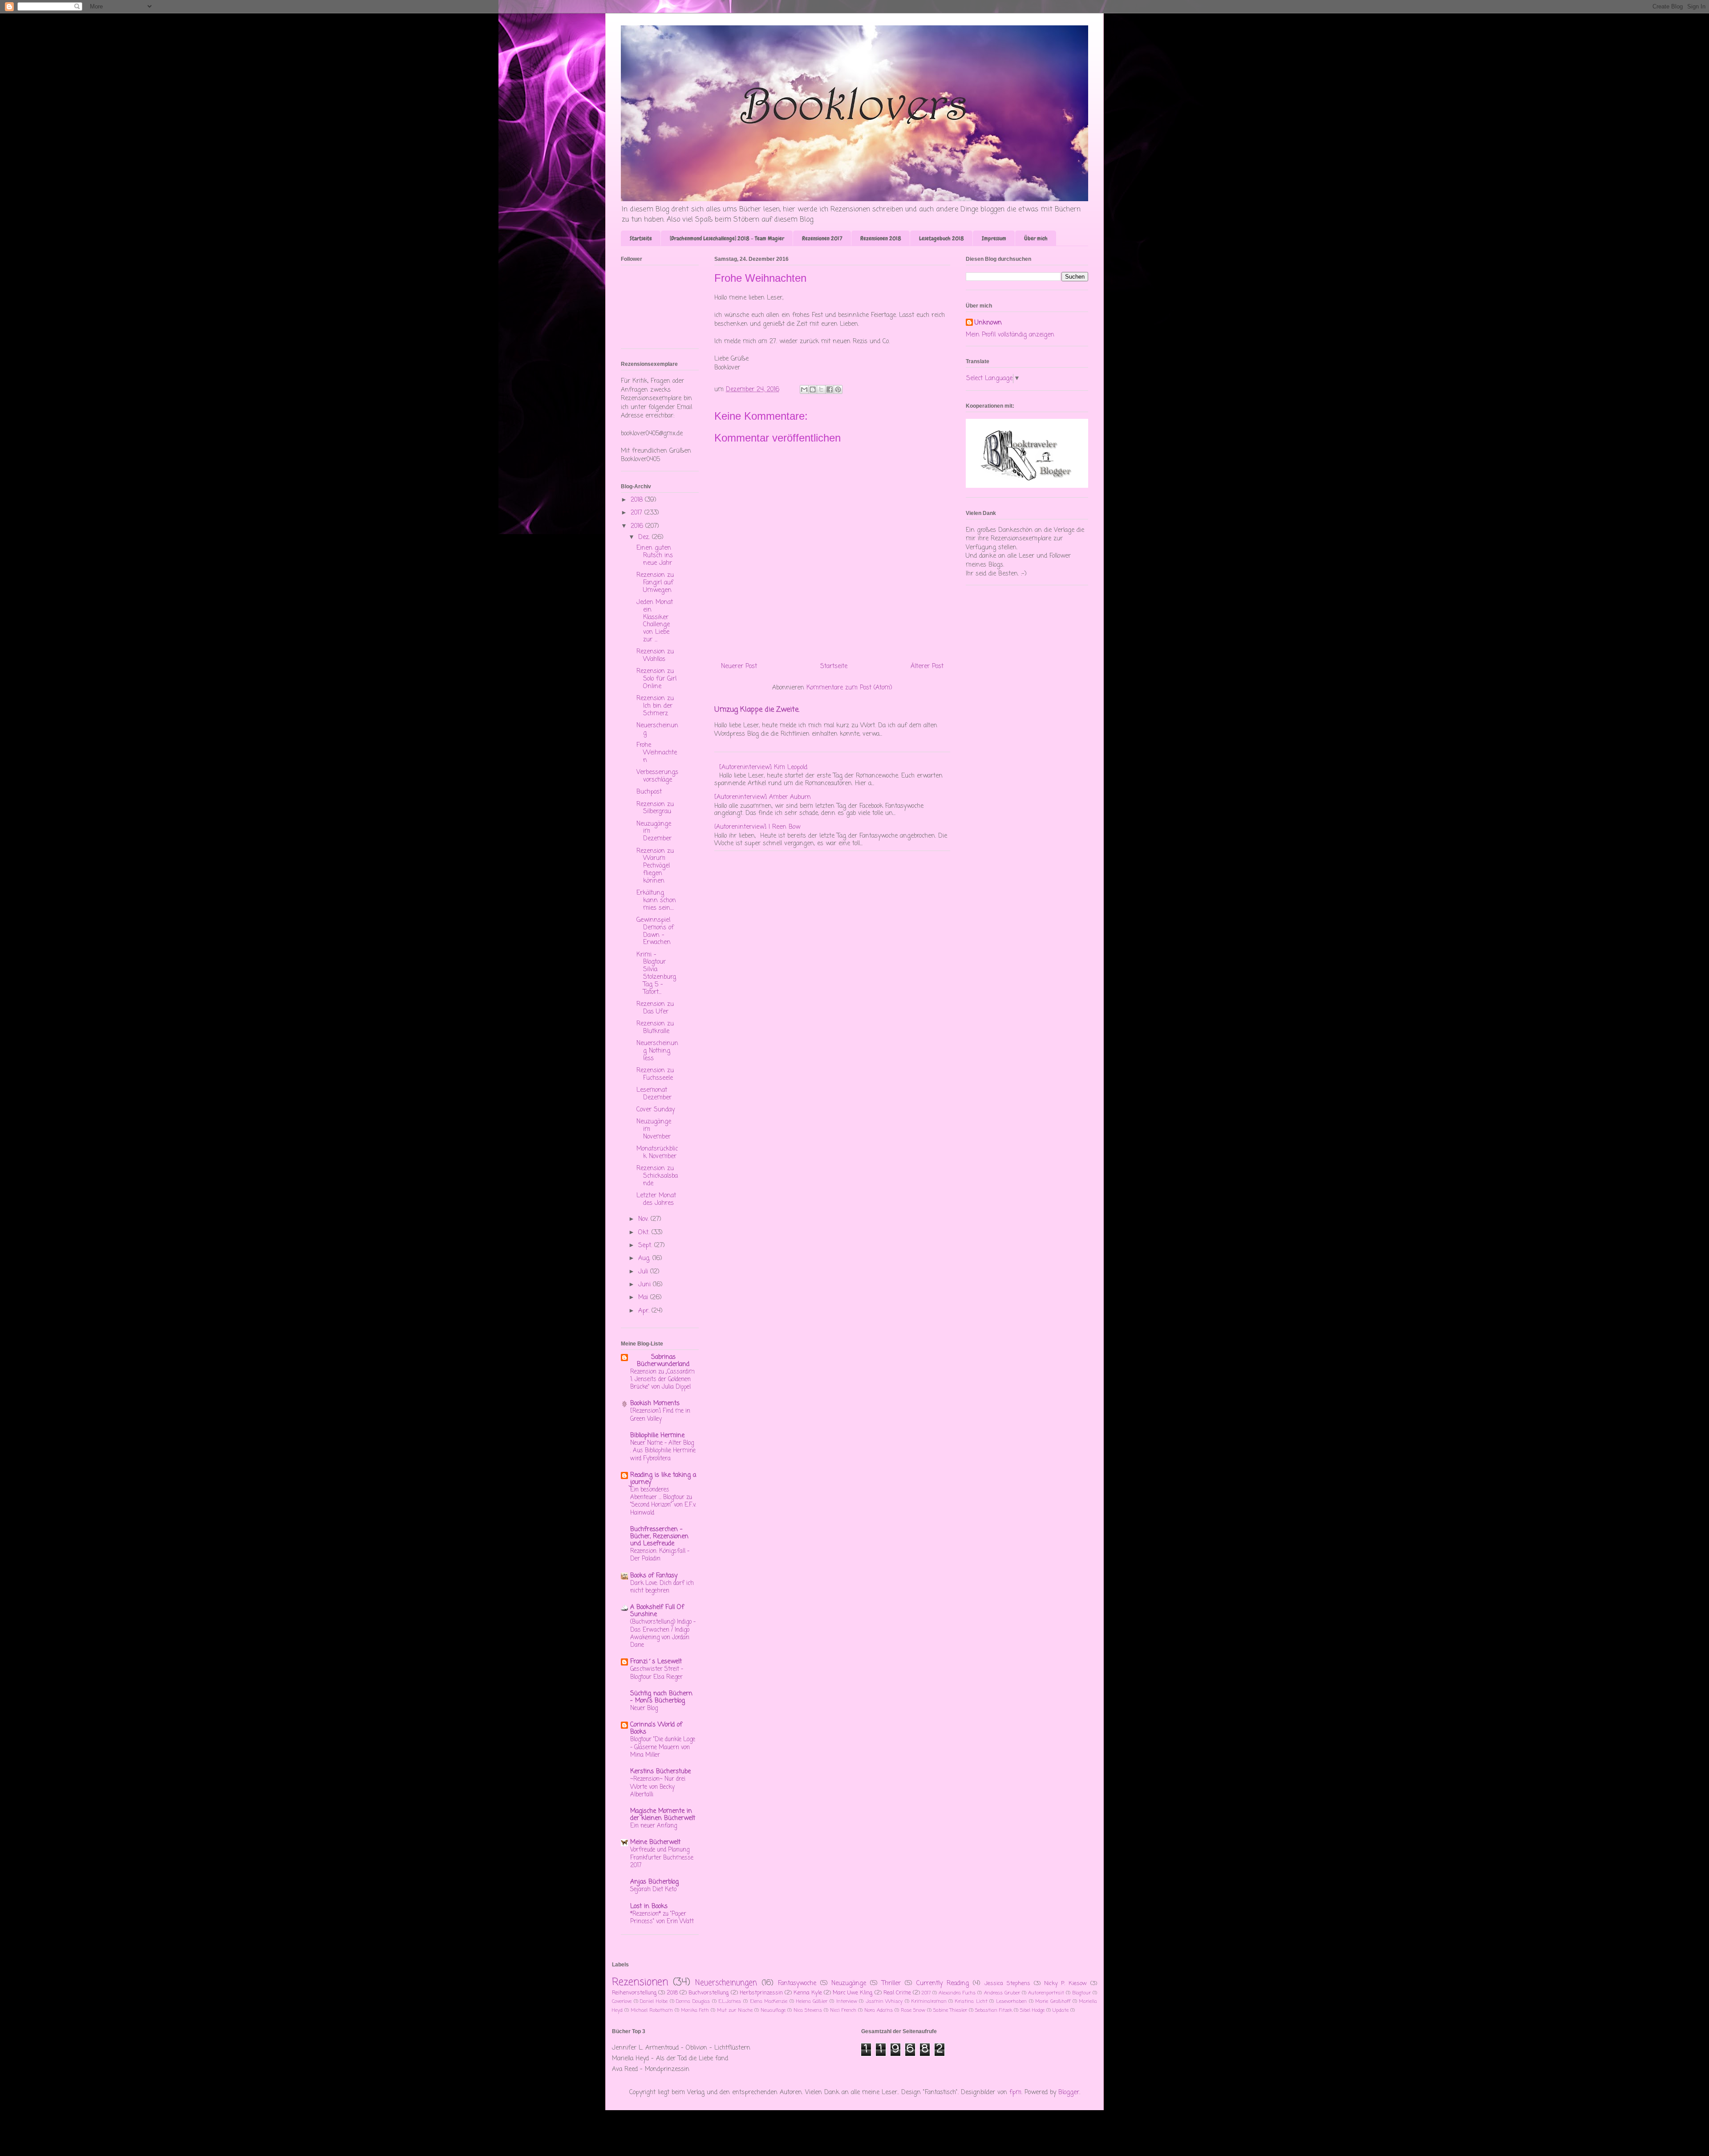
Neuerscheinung (657, 729)
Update (1061, 2010)
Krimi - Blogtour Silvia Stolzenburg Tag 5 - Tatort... (656, 974)
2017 (638, 513)
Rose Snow (913, 2010)
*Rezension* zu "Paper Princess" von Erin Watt (662, 1918)
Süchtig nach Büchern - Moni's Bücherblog (661, 1697)
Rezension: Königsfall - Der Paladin (660, 1555)
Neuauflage (773, 2010)
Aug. (645, 1258)
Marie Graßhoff (1053, 2001)
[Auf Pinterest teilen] (838, 389)
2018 (638, 500)
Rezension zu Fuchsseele (655, 1074)
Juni (646, 1285)
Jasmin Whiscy (884, 2001)
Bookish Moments (655, 1404)
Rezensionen (640, 1982)
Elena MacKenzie (769, 2001)
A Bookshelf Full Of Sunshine (657, 1611)
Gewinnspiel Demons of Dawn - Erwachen (655, 931)
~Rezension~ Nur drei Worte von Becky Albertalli (658, 1787)
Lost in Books (649, 1907)
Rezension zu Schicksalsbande (657, 1176)
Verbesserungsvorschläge (657, 776)
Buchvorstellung (709, 1993)
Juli (644, 1272)
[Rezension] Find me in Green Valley (660, 1415)
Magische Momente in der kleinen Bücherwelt (663, 1815)
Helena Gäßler (812, 2001)
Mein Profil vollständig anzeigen (1010, 335)
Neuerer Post (739, 667)
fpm (1015, 2093)
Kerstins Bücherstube (660, 1772)
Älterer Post (927, 667)
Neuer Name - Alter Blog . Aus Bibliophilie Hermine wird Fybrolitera (663, 1451)
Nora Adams (879, 2010)
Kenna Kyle (808, 1993)
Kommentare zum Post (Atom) (849, 688)
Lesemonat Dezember (654, 1094)
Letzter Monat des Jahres (656, 1200)
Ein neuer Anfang (654, 1826)
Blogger (1069, 2093)
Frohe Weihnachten (657, 753)
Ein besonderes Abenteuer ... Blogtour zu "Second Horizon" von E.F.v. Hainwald (663, 1501)
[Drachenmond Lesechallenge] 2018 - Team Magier (727, 238)
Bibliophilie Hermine (657, 1436)
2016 (638, 526)
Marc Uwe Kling (852, 1993)
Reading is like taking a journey (663, 1479)
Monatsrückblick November (657, 1153)
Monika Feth (695, 2010)
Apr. (645, 1311)
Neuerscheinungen (726, 1983)
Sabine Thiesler (950, 2010)
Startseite (641, 238)
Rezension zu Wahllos (655, 656)
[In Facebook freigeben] (830, 389)
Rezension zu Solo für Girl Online (656, 679)
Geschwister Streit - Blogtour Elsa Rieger (657, 1673)
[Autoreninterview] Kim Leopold (763, 768)
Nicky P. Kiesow (1066, 1984)
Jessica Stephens (1007, 1984)
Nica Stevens (808, 2010)
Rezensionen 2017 (822, 238)
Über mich (1036, 238)
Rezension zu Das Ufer (655, 1008)
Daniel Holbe (654, 2001)
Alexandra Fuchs (957, 1993)
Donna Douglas (693, 2001)
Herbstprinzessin (761, 1993)
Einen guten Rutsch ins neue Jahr (655, 556)
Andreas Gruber (1002, 1993)
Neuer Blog (644, 1708)
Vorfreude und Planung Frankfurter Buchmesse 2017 (662, 1858)
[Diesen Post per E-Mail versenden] (804, 389)
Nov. (644, 1219)
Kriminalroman (929, 2001)
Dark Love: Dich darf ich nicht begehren (662, 1587)
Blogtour (1081, 1993)
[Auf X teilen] (821, 389)
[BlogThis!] (813, 389)
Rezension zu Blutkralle (655, 1028)
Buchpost (649, 792)
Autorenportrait (1046, 1993)
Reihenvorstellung (634, 1993)
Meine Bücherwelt (655, 1842)
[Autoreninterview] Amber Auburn (763, 797)
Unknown (988, 323)
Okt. (645, 1233)
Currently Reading (943, 1984)
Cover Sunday (656, 1110)
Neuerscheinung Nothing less (657, 1051)
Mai (644, 1298)
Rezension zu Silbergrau (655, 808)
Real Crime (897, 1993)
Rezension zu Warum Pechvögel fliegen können (655, 866)
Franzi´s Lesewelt (656, 1662)
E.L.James (730, 2001)
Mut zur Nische (735, 2010)
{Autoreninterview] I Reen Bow (757, 827)
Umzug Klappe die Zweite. (757, 710)
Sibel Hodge (1032, 2010)
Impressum (994, 238)
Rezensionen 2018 (881, 238)
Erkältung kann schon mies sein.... (656, 901)
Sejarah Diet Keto (653, 1889)
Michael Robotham (652, 2010)
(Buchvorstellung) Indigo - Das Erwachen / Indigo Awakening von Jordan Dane (663, 1633)
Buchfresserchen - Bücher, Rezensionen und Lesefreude (659, 1537)
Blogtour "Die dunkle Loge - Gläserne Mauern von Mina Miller (663, 1747)
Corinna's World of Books (656, 1728)
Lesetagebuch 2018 (942, 238)
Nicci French (843, 2010)
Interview (847, 2001)
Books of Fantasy (654, 1576)
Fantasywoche (797, 1984)
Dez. (645, 537)
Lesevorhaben (1011, 2001)
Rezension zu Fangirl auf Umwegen (655, 583)
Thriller (891, 1984)
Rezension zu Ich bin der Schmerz (655, 706)
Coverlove (622, 2001)
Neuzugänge (849, 1984)
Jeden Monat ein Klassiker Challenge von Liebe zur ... (655, 621)
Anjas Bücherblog (654, 1882)
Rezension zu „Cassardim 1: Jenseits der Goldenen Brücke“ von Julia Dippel (662, 1380)
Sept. (646, 1246)
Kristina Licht (971, 2001)
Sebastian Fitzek (994, 2010)
